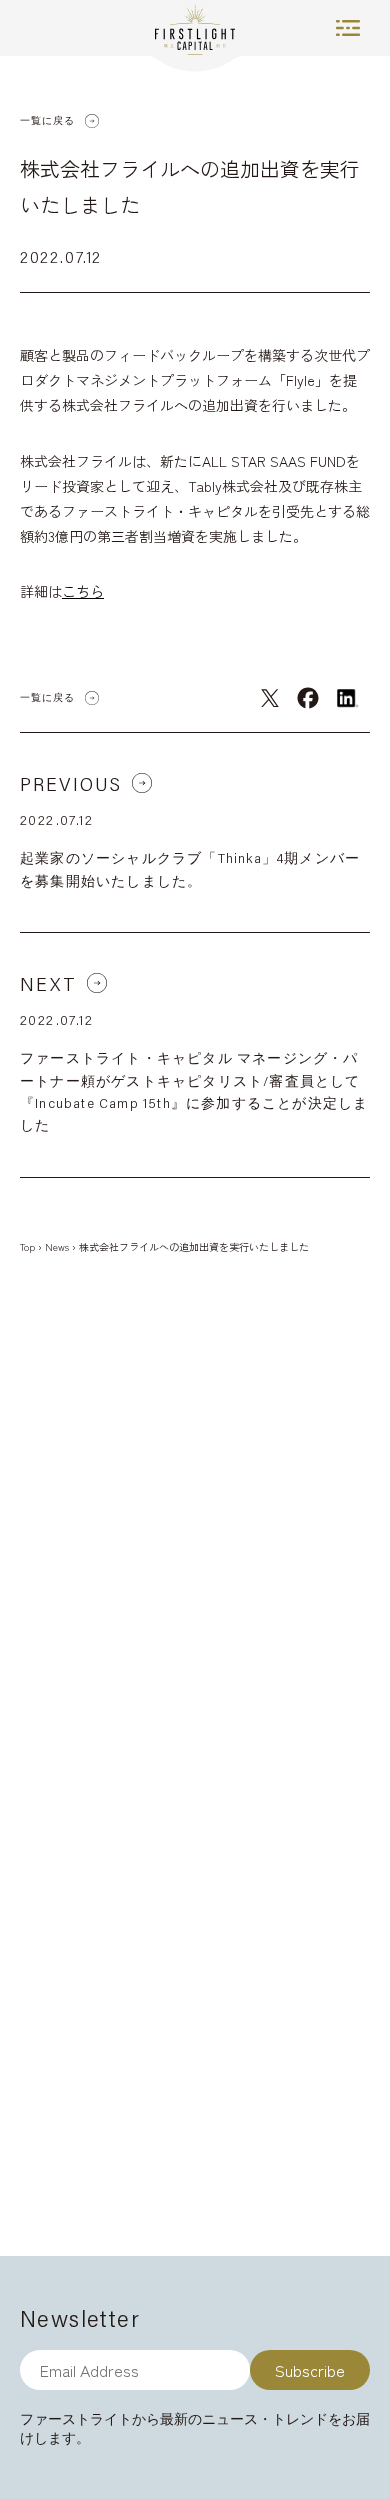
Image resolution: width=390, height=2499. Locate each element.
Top (27, 1246)
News (57, 1246)
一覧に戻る (47, 120)
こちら (83, 591)
